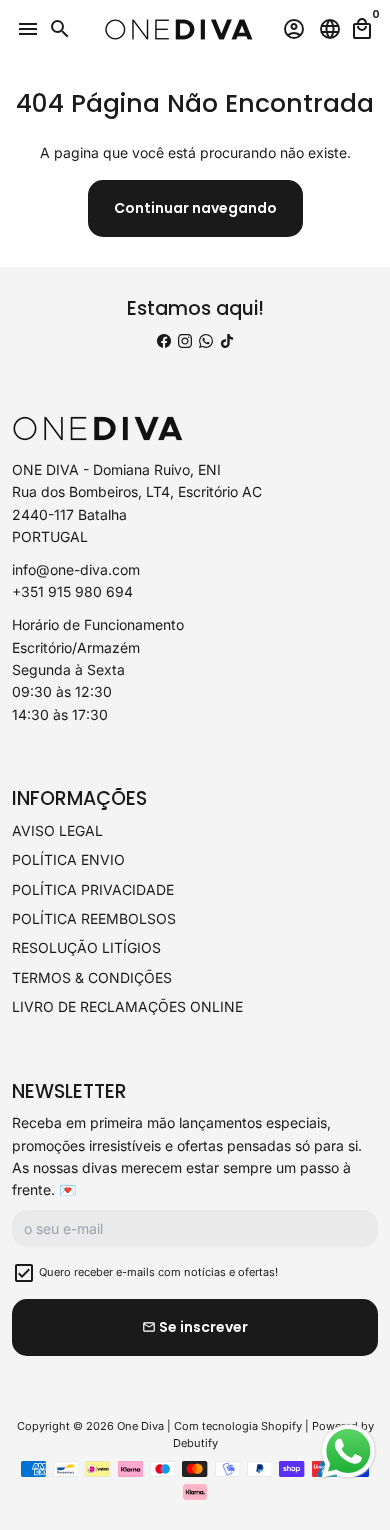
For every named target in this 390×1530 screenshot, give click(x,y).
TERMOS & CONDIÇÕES (92, 977)
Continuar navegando (195, 208)
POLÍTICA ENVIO (68, 859)
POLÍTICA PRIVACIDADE (93, 889)
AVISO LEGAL (57, 830)
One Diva (140, 1426)
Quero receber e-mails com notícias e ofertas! (158, 1272)
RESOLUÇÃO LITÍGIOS (86, 947)
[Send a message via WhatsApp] (348, 1451)
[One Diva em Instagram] (185, 340)
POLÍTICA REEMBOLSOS (94, 918)
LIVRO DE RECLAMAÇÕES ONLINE (127, 1006)
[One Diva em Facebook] (164, 340)
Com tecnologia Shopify (238, 1426)
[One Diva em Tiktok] (227, 340)
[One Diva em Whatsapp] (206, 340)
